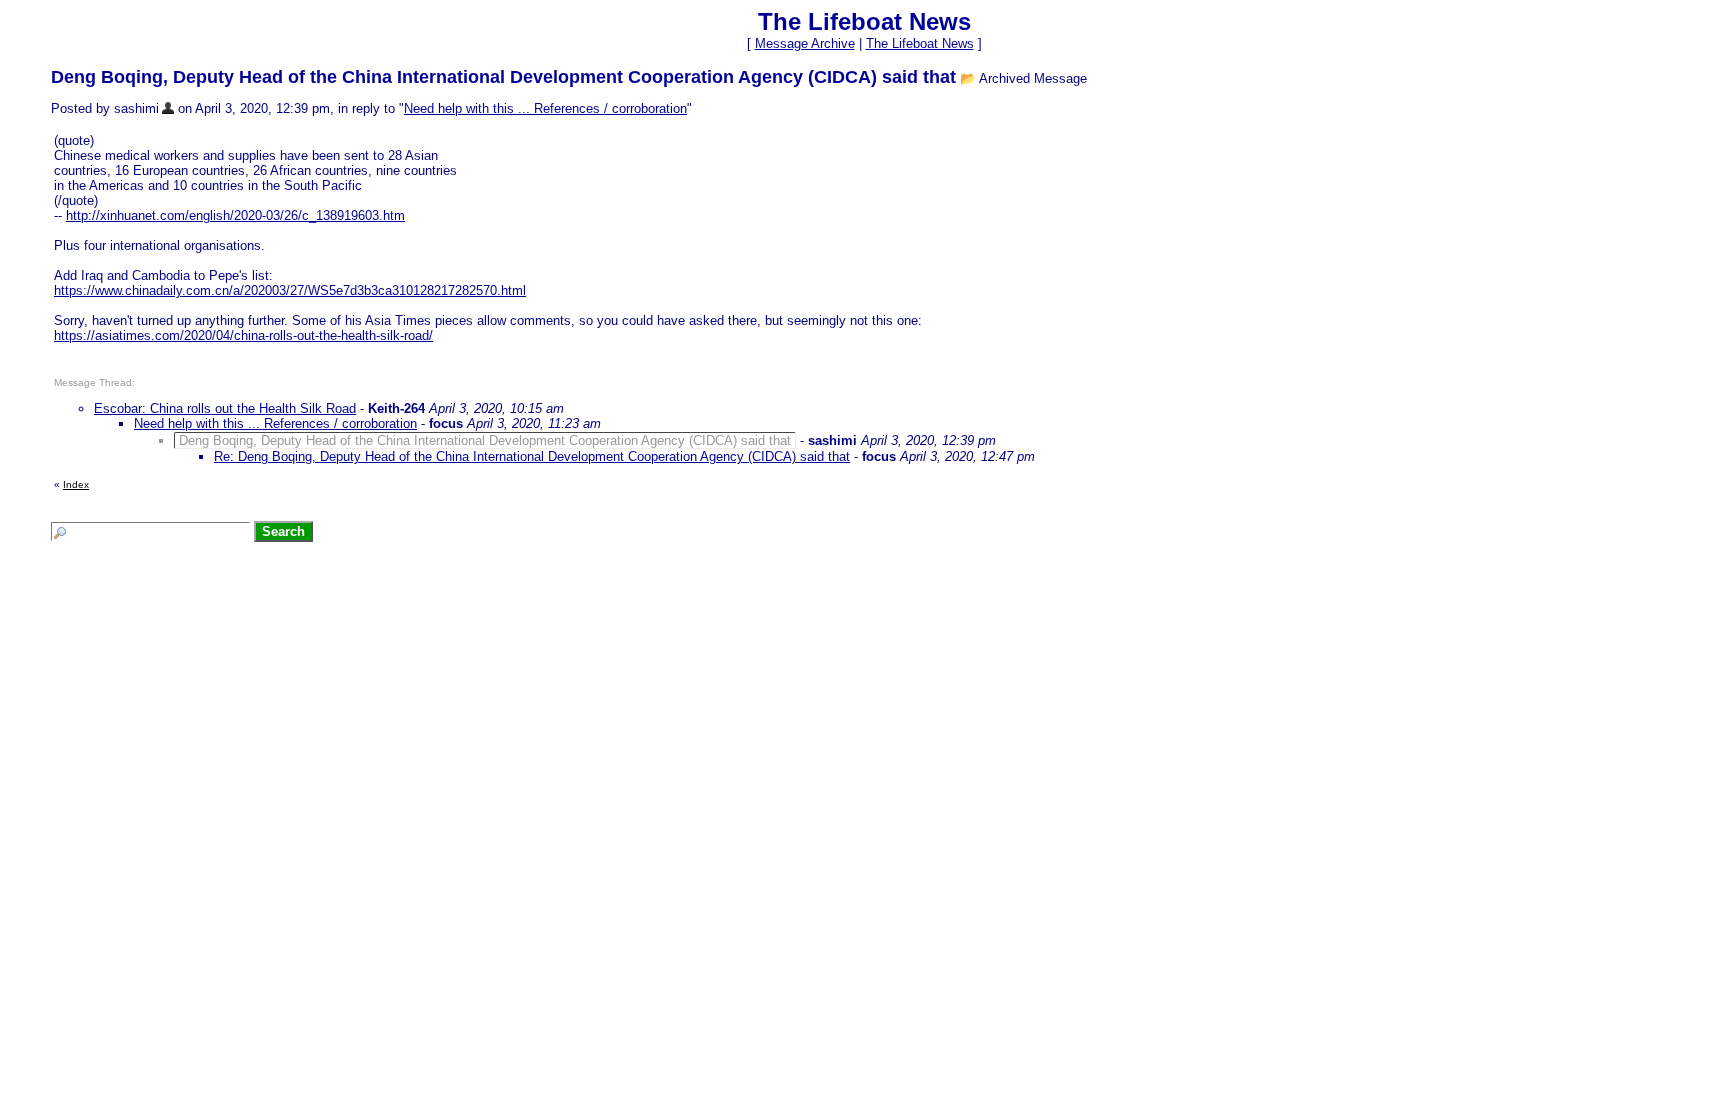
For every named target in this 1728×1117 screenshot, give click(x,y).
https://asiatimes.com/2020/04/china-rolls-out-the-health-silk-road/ (243, 335)
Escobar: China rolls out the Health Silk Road (225, 408)
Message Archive (805, 43)
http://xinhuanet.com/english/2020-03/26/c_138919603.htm (235, 215)
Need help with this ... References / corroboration (545, 108)
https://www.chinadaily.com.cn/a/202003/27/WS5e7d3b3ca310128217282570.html (290, 290)
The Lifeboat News (920, 43)
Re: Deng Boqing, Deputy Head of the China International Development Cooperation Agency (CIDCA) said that (532, 456)
